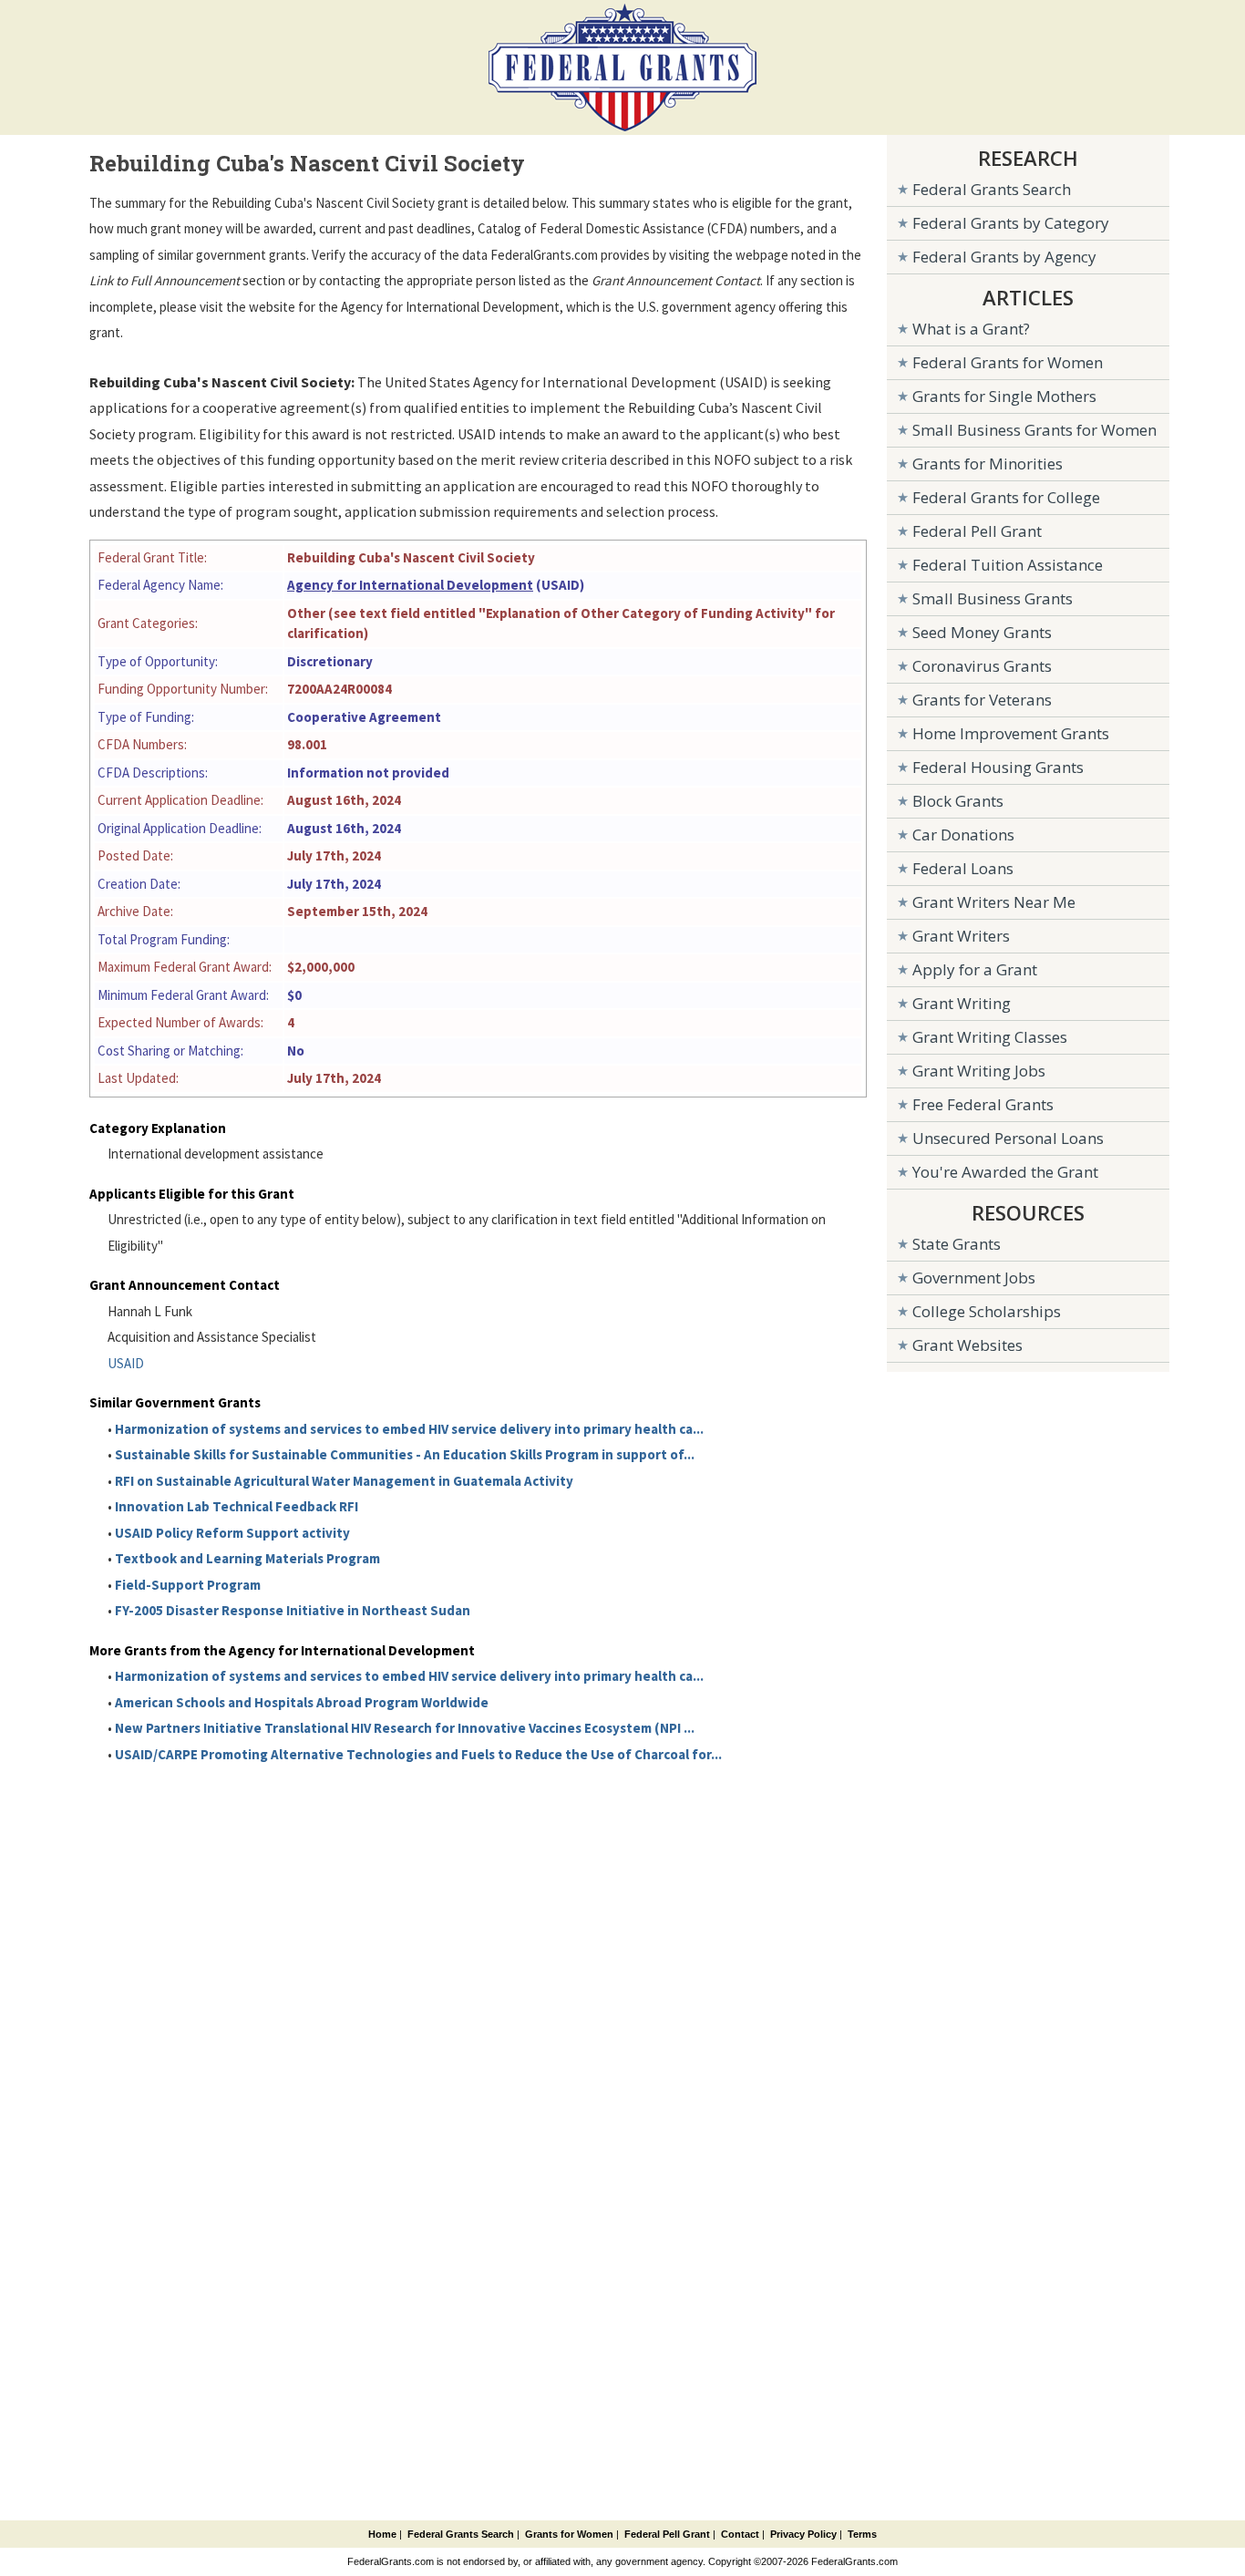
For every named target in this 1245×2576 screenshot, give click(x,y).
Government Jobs (974, 1278)
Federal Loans (963, 868)
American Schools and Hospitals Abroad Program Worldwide (302, 1702)
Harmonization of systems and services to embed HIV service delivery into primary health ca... (409, 1429)
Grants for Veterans (982, 700)
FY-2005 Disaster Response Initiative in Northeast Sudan (293, 1610)
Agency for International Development (410, 585)
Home (382, 2534)
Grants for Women (569, 2534)
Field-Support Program (188, 1585)
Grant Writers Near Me (994, 902)
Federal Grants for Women (1008, 362)
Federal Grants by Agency (1004, 257)
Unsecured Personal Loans (1008, 1138)
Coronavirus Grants (982, 666)
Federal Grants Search (992, 189)
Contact (740, 2534)
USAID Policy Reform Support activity (232, 1533)
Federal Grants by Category (1011, 223)
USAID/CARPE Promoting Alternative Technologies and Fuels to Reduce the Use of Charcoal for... (418, 1754)
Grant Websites (967, 1345)
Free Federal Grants (983, 1104)
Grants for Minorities (988, 464)
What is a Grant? (971, 329)
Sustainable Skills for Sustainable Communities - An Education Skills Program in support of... (405, 1454)
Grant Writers (961, 936)
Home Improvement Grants (1011, 733)
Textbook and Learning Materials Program (247, 1558)
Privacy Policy (803, 2534)
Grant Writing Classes (990, 1037)
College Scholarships (987, 1311)
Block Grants (958, 801)
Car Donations (963, 835)
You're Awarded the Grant (1005, 1172)
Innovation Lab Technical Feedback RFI (237, 1506)
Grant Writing (962, 1003)
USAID (126, 1363)
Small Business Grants (993, 598)
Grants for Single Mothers (1004, 396)
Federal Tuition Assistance (1008, 565)
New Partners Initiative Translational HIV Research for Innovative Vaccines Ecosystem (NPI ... (405, 1728)
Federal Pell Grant (977, 531)
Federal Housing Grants (998, 767)
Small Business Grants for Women (1034, 430)
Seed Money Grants (982, 632)
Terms (862, 2534)
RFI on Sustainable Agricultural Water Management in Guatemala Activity (344, 1481)
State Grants (957, 1244)
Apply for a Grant (975, 969)
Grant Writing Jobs (979, 1071)
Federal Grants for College (1006, 497)
